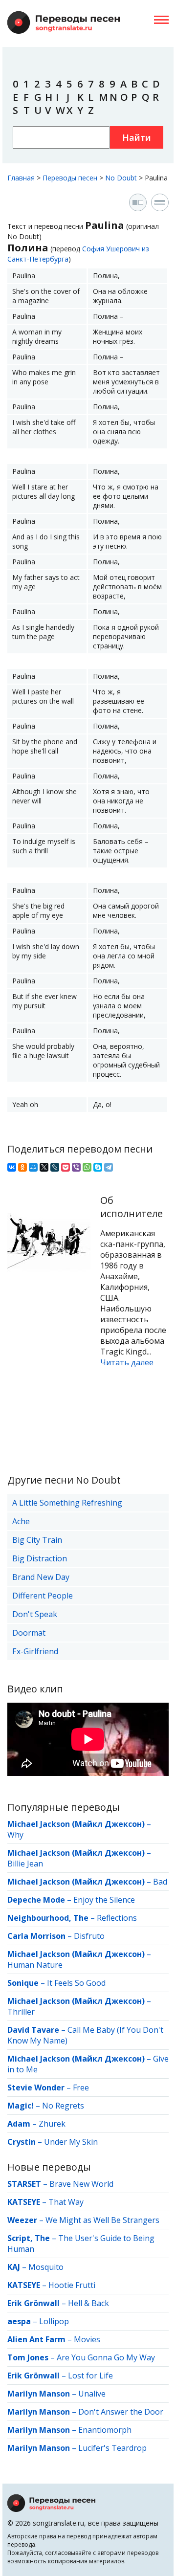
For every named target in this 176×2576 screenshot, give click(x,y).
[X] (44, 1167)
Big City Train (37, 1540)
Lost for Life (90, 2376)
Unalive (92, 2394)
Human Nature (35, 1965)
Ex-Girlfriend (35, 1651)
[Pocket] (66, 1167)
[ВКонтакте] (12, 1167)
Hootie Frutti (72, 2285)
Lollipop (54, 2321)
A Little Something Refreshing (67, 1503)
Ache (21, 1521)
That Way (66, 2202)
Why (15, 1835)
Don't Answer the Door (121, 2412)
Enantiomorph (105, 2430)
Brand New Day (41, 1577)
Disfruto (89, 1936)
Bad (160, 1882)
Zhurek (52, 2124)
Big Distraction (40, 1558)
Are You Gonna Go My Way (106, 2357)
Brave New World (81, 2184)
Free (81, 2087)
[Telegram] (109, 1167)
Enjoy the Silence (104, 1900)
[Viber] (76, 1167)
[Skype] (98, 1167)
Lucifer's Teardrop (112, 2448)
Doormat (29, 1633)
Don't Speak (35, 1614)
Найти (137, 137)
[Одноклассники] (22, 1167)
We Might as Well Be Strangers (102, 2220)
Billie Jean (25, 1864)
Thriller (21, 2012)
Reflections (117, 1918)
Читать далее (127, 1362)
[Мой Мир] (33, 1167)
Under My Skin (71, 2142)
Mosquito (46, 2267)
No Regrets (63, 2106)
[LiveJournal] (55, 1167)
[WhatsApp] (87, 1167)
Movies (87, 2339)
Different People (43, 1596)
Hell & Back (88, 2303)
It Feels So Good (76, 1983)
